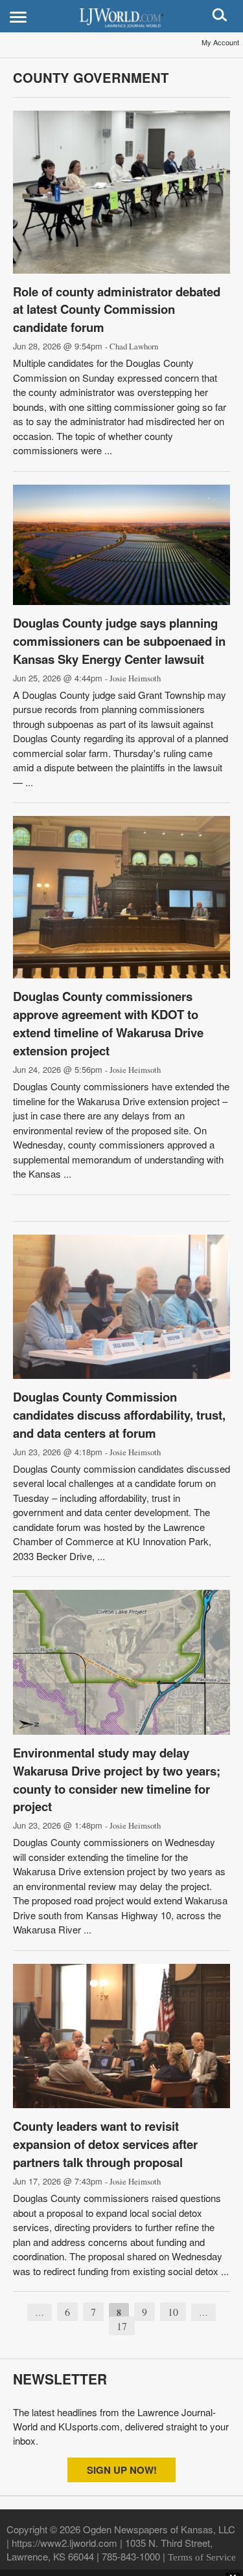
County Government (91, 77)
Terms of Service (202, 2557)
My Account (220, 42)
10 (173, 2312)
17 (122, 2326)
